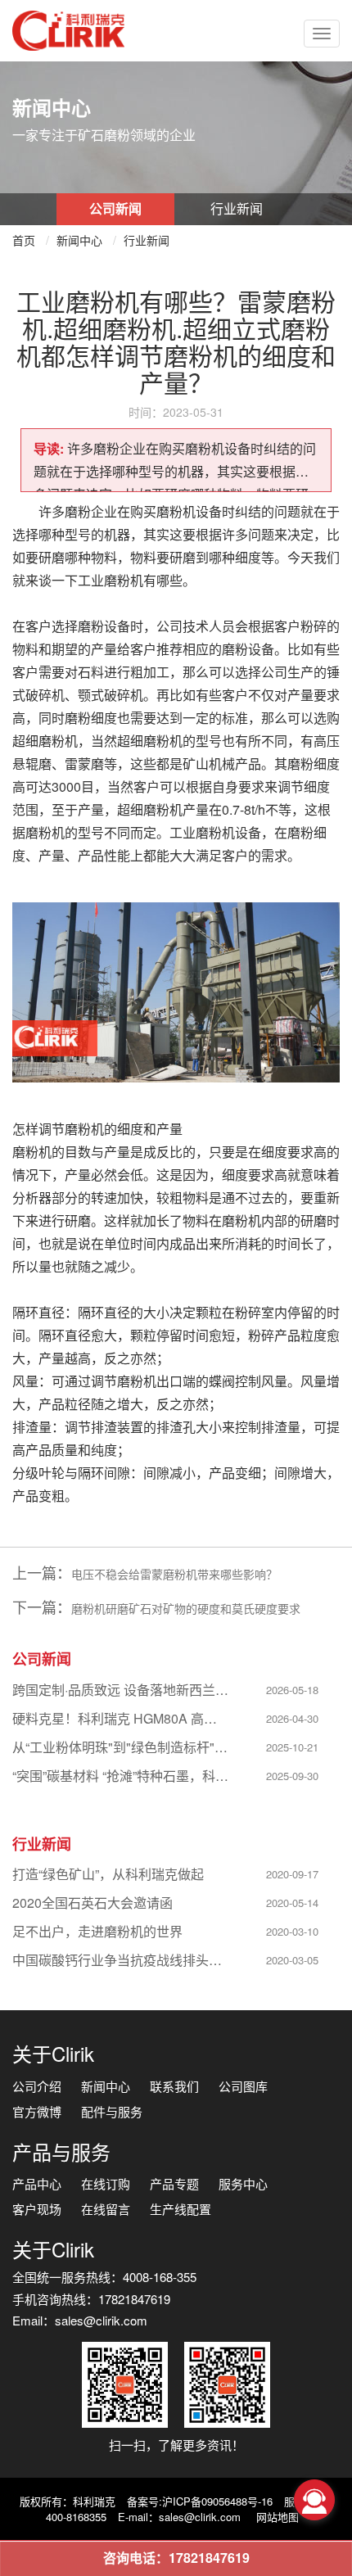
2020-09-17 (292, 1874)
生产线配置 (181, 2209)
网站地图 (278, 2517)
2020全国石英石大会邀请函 (93, 1903)
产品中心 (37, 2183)
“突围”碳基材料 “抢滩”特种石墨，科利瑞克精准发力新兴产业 (121, 1776)
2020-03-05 (292, 1960)
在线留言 (106, 2209)
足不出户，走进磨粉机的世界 (97, 1931)
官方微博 (37, 2111)
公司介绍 (37, 2086)
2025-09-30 (292, 1776)
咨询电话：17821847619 (176, 2558)
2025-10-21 (292, 1747)
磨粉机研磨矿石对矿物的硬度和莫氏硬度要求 (186, 1608)
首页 (24, 240)
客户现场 (37, 2209)
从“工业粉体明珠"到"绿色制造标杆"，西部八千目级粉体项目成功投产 (121, 1747)
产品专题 (174, 2183)
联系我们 (174, 2086)
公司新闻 (115, 208)
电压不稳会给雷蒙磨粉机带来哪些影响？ (174, 1574)
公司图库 (243, 2086)
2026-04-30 (292, 1718)
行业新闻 (237, 208)
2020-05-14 (292, 1903)
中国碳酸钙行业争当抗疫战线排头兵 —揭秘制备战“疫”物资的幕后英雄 (121, 1960)
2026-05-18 (292, 1690)
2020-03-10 (292, 1931)
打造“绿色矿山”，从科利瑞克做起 (108, 1874)
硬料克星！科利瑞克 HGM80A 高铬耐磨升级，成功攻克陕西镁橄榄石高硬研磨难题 (121, 1718)
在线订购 (106, 2183)
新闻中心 (79, 240)
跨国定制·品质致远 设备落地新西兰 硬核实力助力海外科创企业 (121, 1690)
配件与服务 (112, 2111)
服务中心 (243, 2183)
